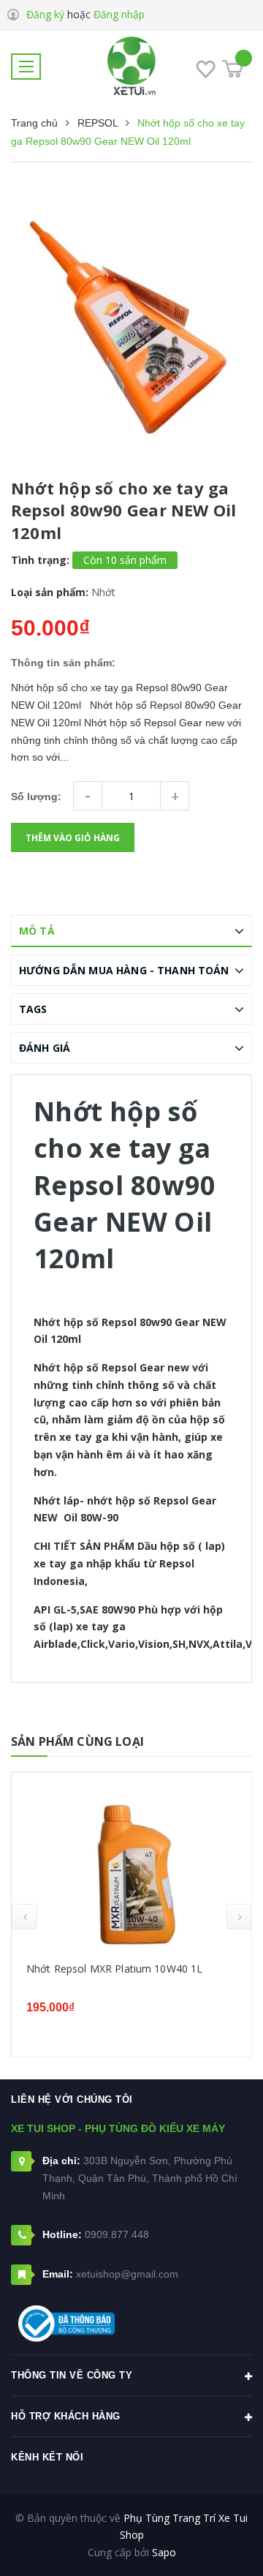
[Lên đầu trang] (216, 2543)
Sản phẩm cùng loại (77, 1741)
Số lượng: (36, 796)
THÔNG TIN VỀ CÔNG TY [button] (72, 2375)
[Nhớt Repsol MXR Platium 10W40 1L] (131, 1868)
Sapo (164, 2552)
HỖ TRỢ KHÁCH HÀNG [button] (66, 2416)
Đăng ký (45, 14)
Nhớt (103, 592)
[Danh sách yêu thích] (206, 72)
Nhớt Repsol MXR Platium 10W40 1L (114, 1969)
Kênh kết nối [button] (47, 2457)
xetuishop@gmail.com (127, 2274)
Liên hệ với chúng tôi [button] (72, 2099)
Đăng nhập (119, 14)
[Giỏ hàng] (233, 69)
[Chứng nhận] (66, 2324)
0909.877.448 (117, 2234)
